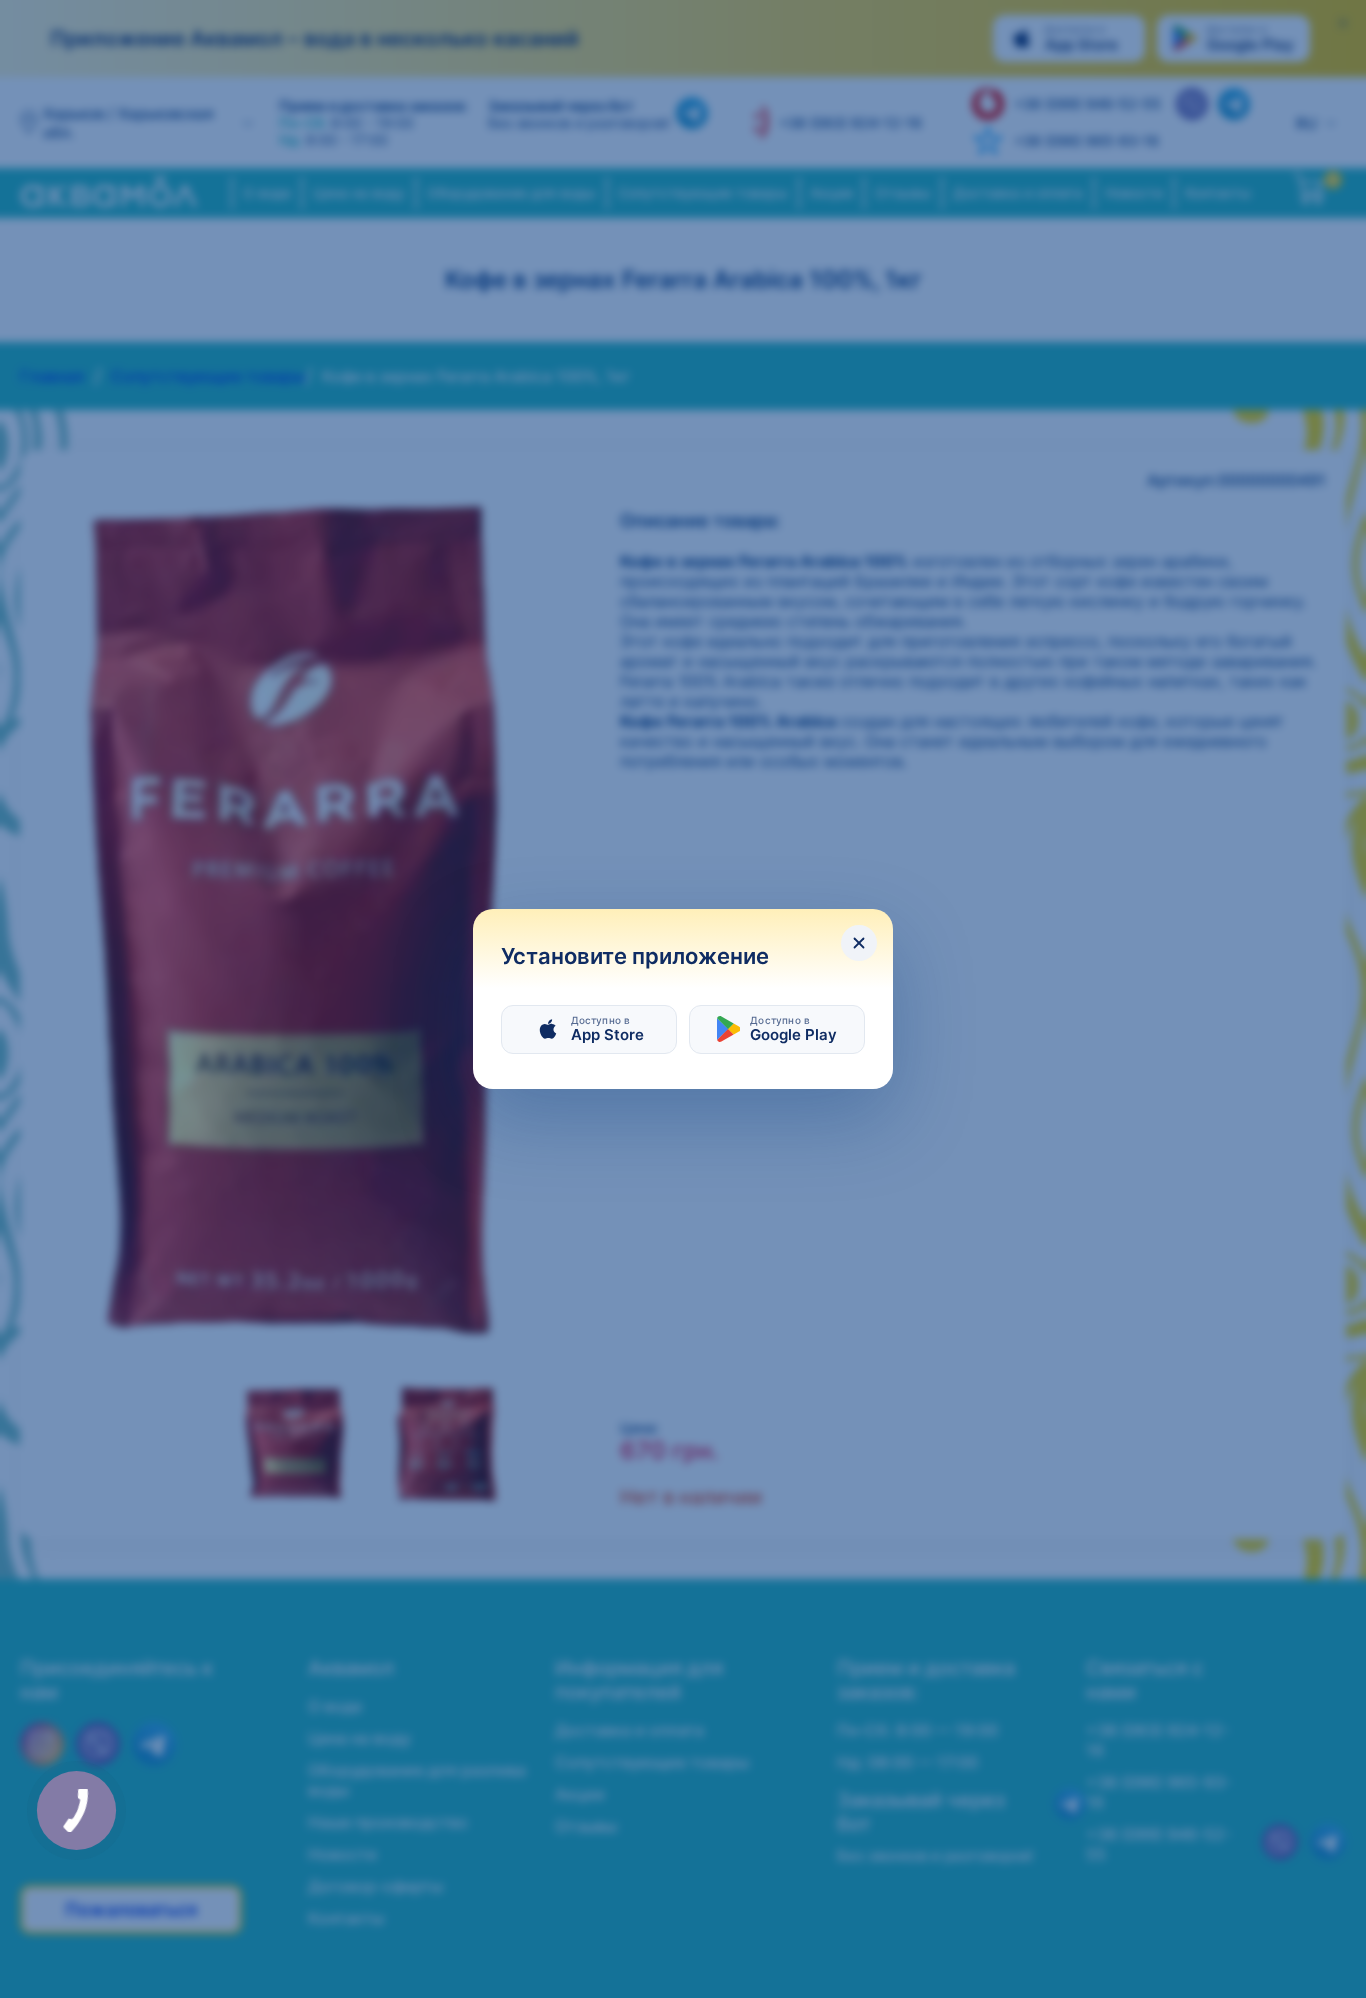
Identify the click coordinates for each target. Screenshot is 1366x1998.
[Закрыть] (859, 943)
